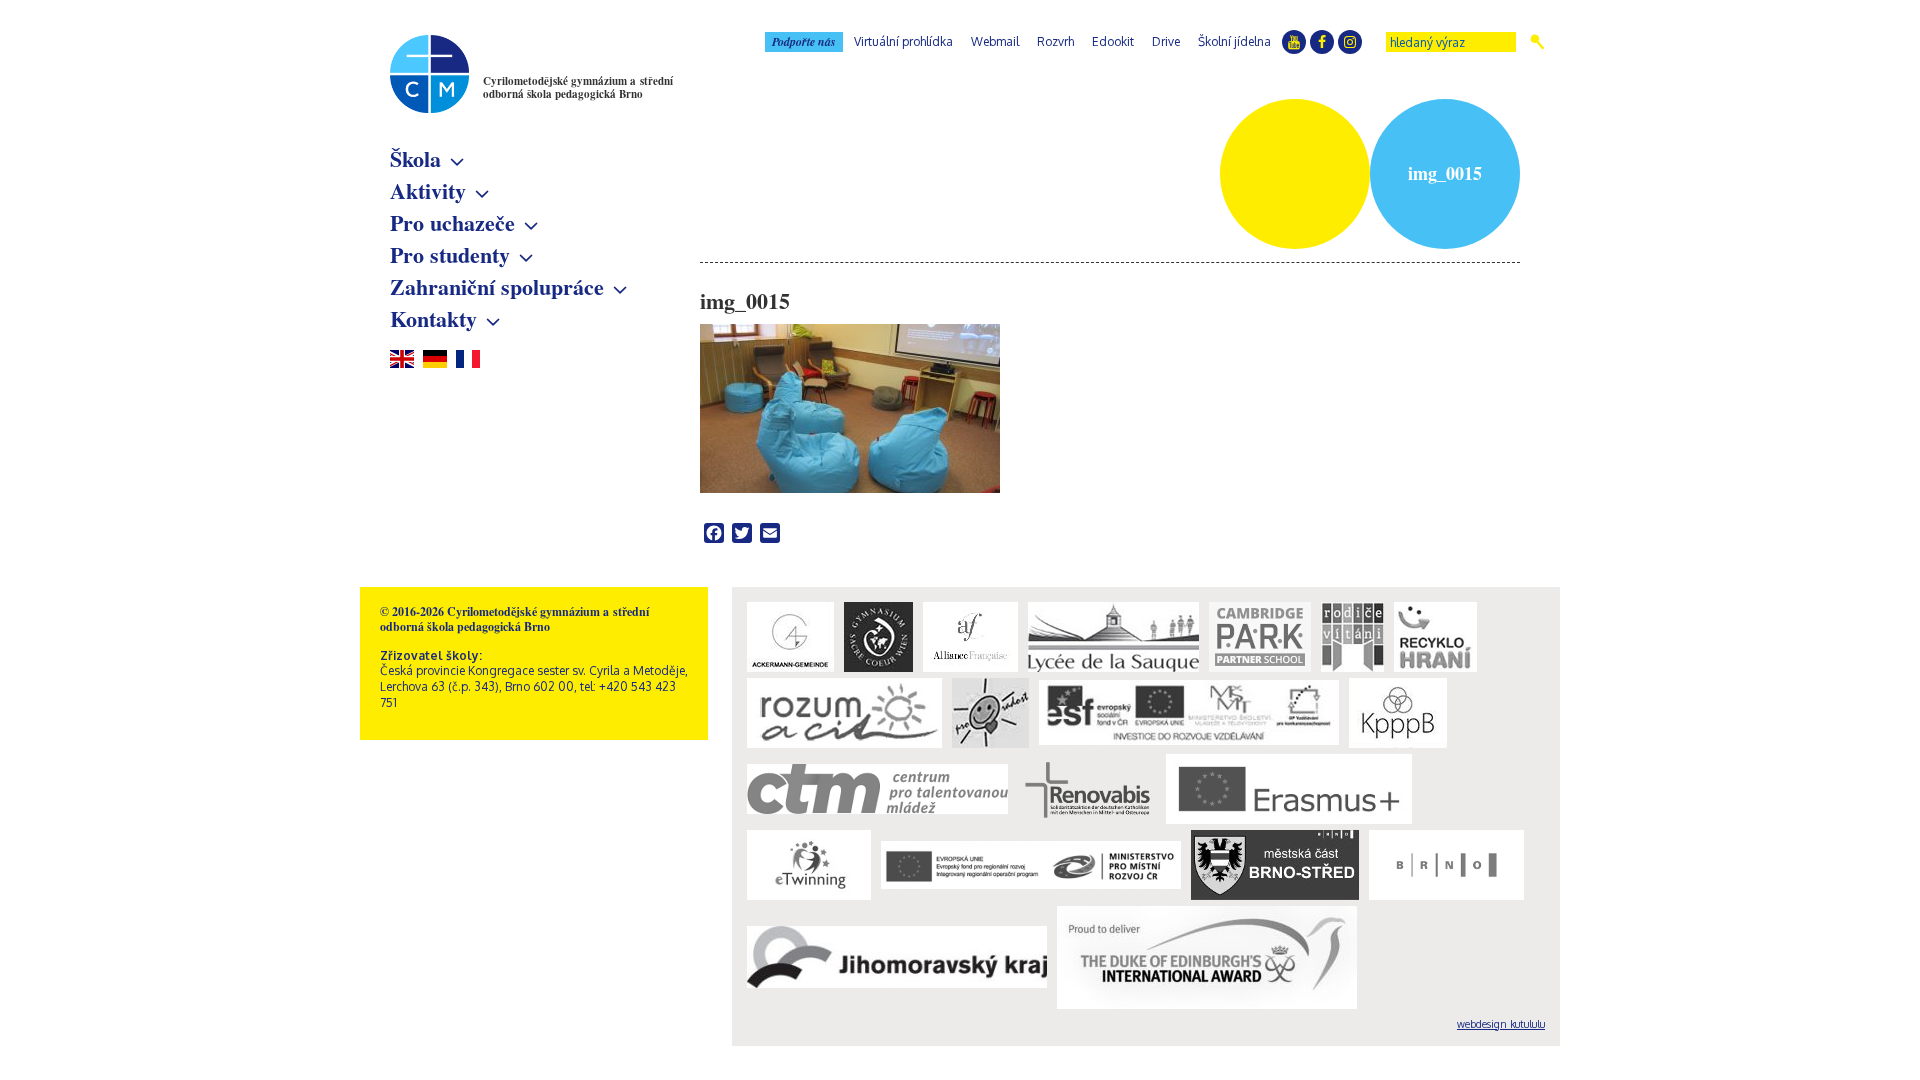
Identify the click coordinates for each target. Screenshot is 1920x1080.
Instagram (1350, 42)
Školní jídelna (1234, 41)
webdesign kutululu (1501, 1024)
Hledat (1537, 42)
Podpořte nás (804, 41)
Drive (1166, 41)
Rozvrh (1055, 41)
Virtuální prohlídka (903, 41)
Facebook (1322, 42)
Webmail (995, 41)
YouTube (1294, 42)
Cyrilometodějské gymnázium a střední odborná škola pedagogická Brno (578, 87)
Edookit (1113, 41)
